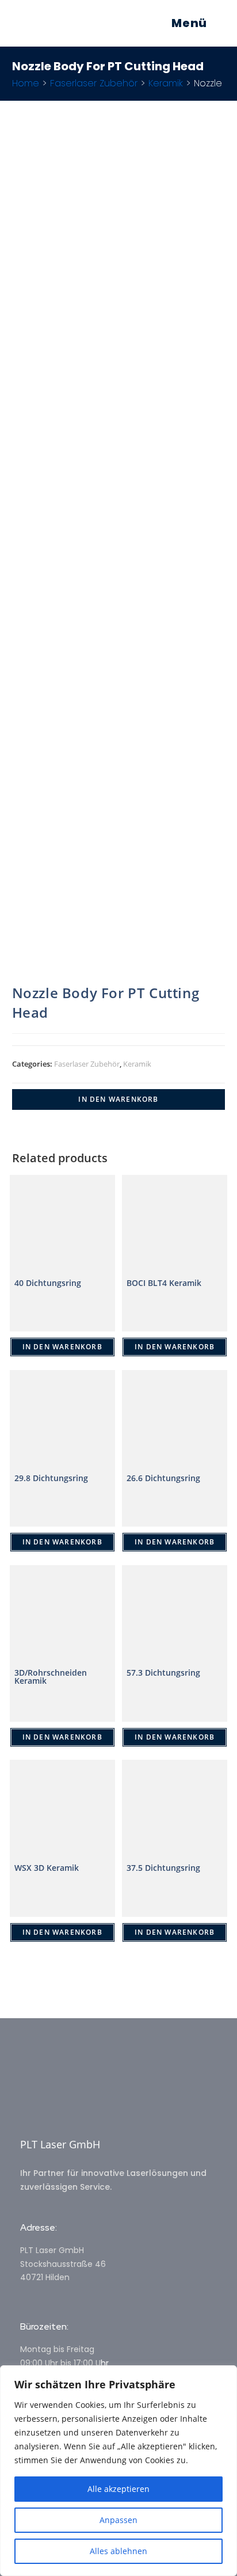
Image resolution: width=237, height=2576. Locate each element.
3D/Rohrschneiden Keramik (51, 1677)
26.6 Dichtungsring (163, 1478)
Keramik (166, 83)
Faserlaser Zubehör (94, 83)
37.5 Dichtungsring (163, 1868)
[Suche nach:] (216, 23)
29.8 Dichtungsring (51, 1478)
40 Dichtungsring (48, 1283)
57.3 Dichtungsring (163, 1673)
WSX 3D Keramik (47, 1868)
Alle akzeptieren (118, 2489)
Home (26, 83)
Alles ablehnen (118, 2551)
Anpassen (118, 2520)
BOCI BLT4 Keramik (164, 1283)
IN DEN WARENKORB (118, 1099)
